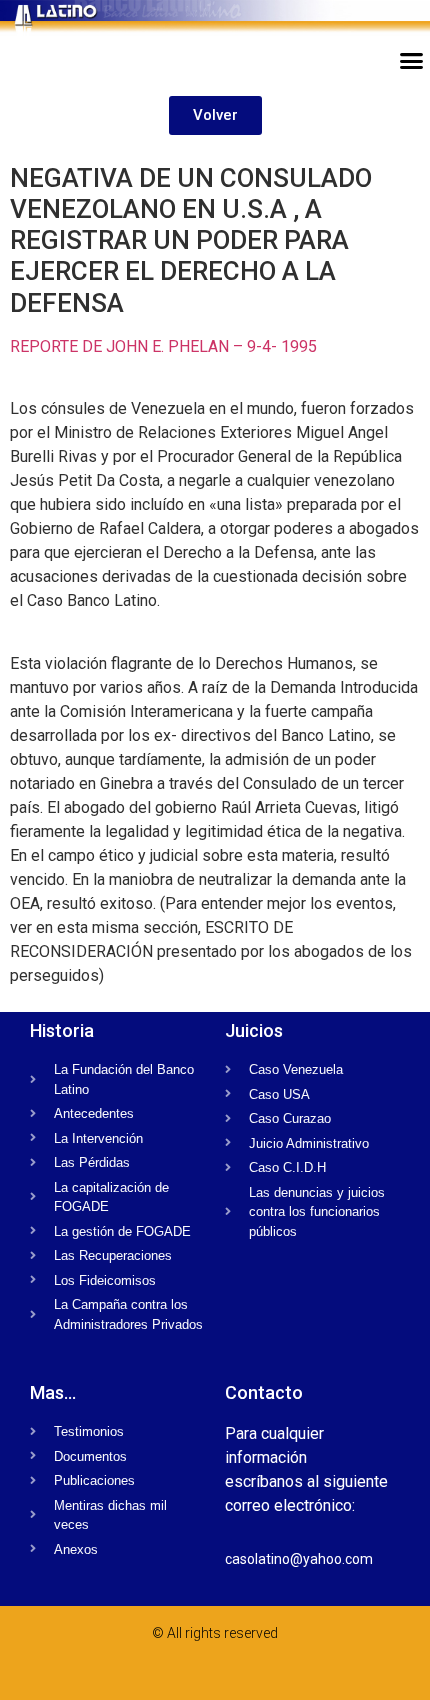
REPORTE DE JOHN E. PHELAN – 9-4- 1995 (163, 346)
